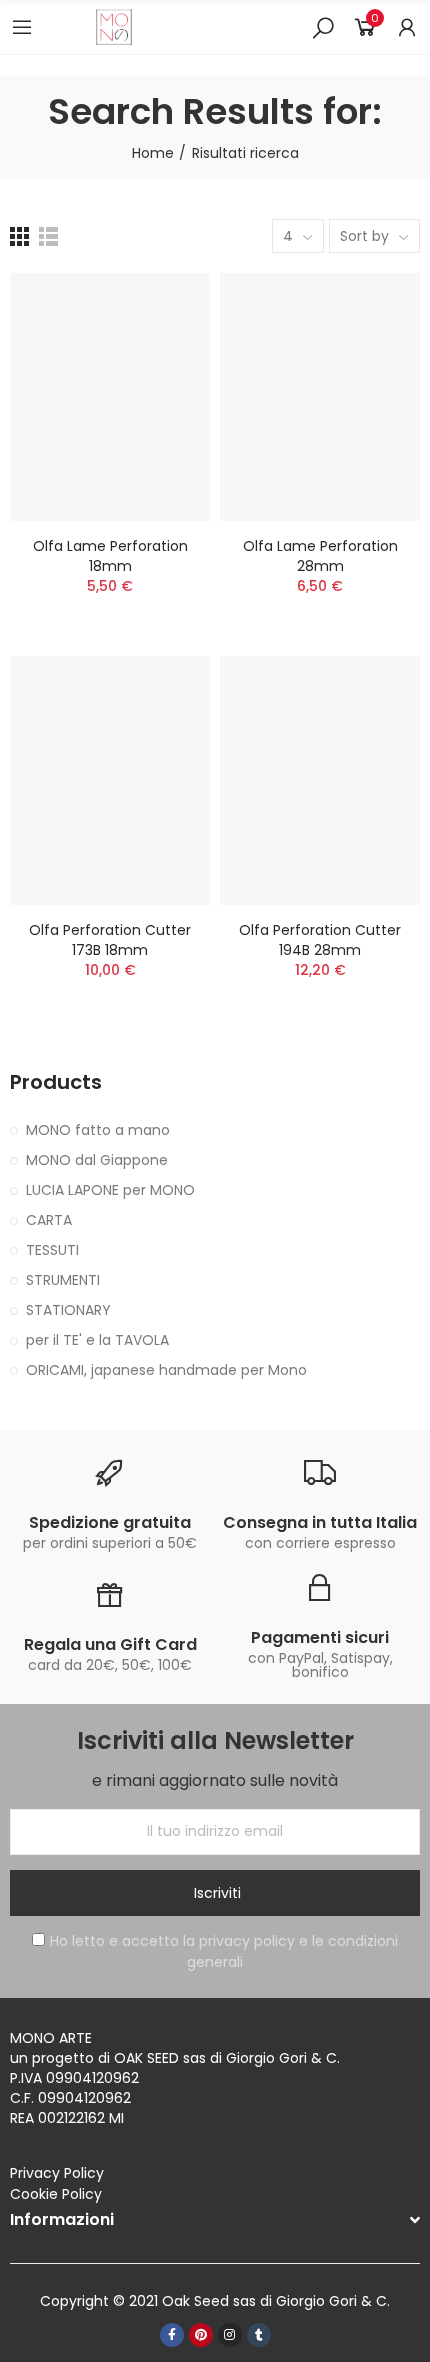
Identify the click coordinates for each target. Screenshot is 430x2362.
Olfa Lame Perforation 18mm (110, 556)
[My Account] (407, 27)
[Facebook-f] (172, 2335)
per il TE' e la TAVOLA (97, 1340)
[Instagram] (230, 2335)
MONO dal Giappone (97, 1160)
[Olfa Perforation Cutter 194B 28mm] (320, 780)
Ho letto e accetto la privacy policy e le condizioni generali (224, 1951)
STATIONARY (68, 1310)
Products (56, 1082)
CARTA (49, 1220)
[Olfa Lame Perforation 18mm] (110, 397)
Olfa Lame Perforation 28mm (320, 556)
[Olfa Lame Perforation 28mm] (320, 397)
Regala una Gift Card (110, 1644)
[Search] (323, 27)
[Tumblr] (259, 2335)
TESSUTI (52, 1250)
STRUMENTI (63, 1280)
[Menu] (22, 27)
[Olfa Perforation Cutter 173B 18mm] (110, 780)
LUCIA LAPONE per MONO (110, 1190)
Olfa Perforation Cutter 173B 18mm (110, 940)
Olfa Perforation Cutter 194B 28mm (320, 940)
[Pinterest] (201, 2335)
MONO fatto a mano (98, 1130)
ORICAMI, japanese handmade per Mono (166, 1370)
